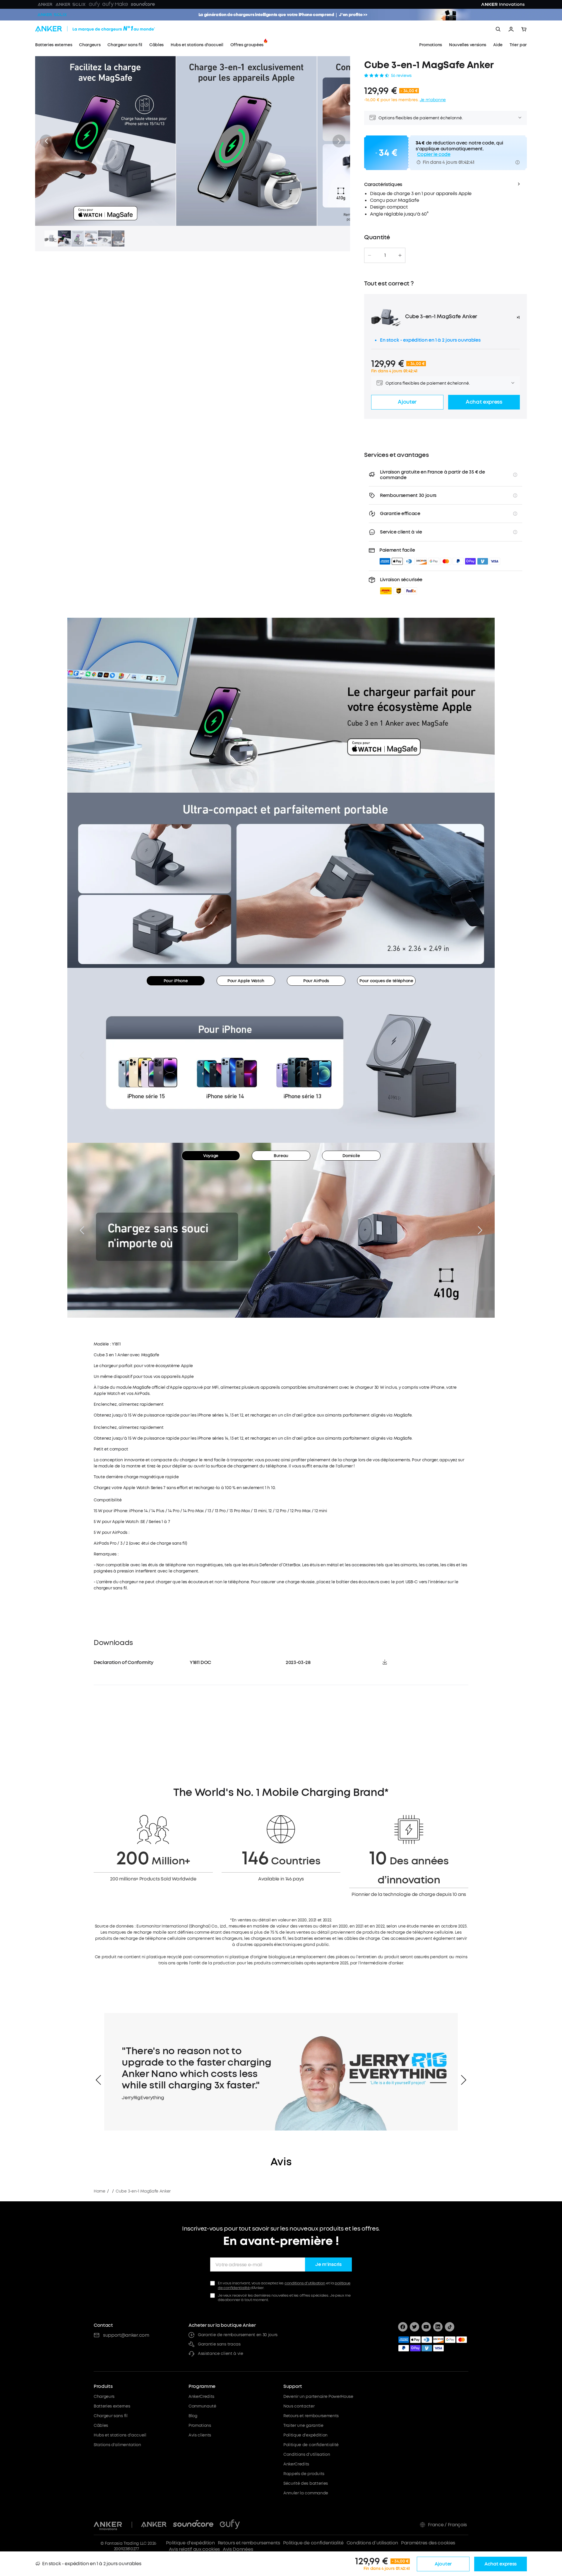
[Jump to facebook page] (403, 2327)
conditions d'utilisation (305, 2283)
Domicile (351, 1156)
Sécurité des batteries (306, 2483)
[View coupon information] (518, 162)
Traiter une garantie (303, 2426)
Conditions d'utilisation (307, 2454)
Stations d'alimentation (117, 2445)
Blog (193, 2416)
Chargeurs (104, 2397)
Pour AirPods (316, 981)
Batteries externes (112, 2406)
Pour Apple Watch (246, 981)
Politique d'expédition (305, 2435)
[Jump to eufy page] (230, 2525)
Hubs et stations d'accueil (120, 2435)
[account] (511, 29)
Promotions (200, 2426)
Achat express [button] (484, 402)
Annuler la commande (306, 2493)
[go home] (106, 29)
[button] (46, 141)
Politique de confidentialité (311, 2445)
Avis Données (238, 2549)
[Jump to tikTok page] (450, 2327)
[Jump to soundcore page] (193, 2525)
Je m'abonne (433, 100)
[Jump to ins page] (438, 2327)
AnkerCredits (201, 2397)
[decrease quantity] (370, 255)
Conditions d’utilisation (372, 2543)
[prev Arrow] (98, 2080)
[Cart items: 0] (524, 29)
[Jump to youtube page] (426, 2327)
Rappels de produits (304, 2474)
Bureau (281, 1156)
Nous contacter (299, 2406)
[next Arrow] (464, 2080)
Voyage (211, 1156)
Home (100, 2191)
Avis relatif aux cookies (194, 2549)
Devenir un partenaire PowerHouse (318, 2397)
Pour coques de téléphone (386, 981)
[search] (498, 29)
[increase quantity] (400, 255)
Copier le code (434, 154)
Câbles (101, 2426)
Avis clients (200, 2435)
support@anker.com (126, 2335)
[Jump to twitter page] (414, 2327)
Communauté (202, 2406)
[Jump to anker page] (108, 2525)
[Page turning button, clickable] (82, 1055)
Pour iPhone (176, 981)
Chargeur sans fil (111, 2416)
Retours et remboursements (311, 2416)
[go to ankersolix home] (52, 15)
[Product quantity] (385, 255)
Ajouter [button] (407, 402)
